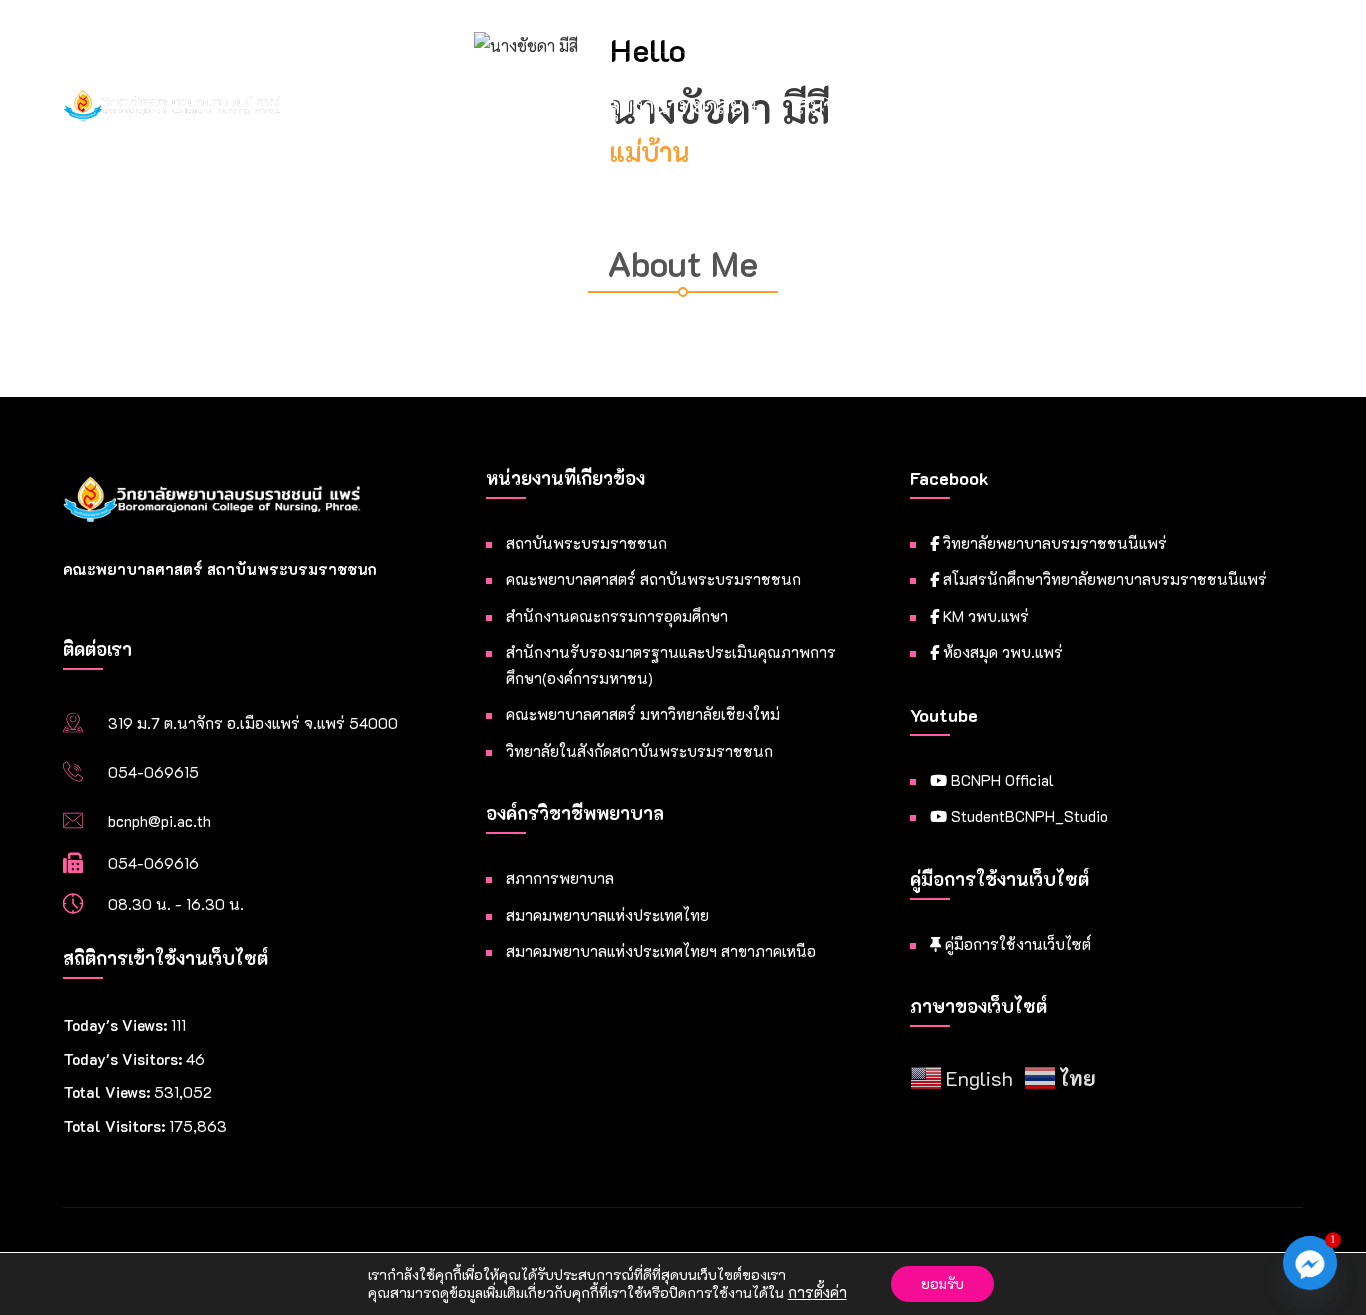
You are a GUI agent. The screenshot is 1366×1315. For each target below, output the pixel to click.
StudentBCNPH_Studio (1027, 816)
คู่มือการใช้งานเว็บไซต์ (1016, 944)
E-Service (1095, 105)
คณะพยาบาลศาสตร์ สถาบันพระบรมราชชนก (653, 579)
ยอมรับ (942, 1283)
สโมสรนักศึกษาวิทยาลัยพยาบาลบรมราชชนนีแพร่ (1103, 579)
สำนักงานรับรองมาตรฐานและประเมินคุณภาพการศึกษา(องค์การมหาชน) (671, 665)
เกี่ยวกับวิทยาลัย (468, 105)
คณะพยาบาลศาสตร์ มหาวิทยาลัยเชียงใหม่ (643, 714)
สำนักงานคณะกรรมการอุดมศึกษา (617, 616)
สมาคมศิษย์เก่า (864, 105)
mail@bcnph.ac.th (910, 24)
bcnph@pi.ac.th (159, 821)
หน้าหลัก (321, 105)
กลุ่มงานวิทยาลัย (669, 105)
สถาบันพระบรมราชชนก (586, 543)
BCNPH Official (1000, 780)
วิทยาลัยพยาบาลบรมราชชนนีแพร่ (1053, 543)
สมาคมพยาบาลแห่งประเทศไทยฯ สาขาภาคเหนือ (661, 951)
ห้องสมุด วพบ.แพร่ (1001, 652)
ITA (984, 105)
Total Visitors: (116, 1126)
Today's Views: (117, 1025)
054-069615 (153, 772)
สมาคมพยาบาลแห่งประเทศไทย (607, 915)
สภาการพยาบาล (560, 878)
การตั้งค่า (817, 1293)
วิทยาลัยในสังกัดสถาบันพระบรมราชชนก (639, 751)
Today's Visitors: (124, 1059)
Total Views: (108, 1092)
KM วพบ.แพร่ (984, 616)
